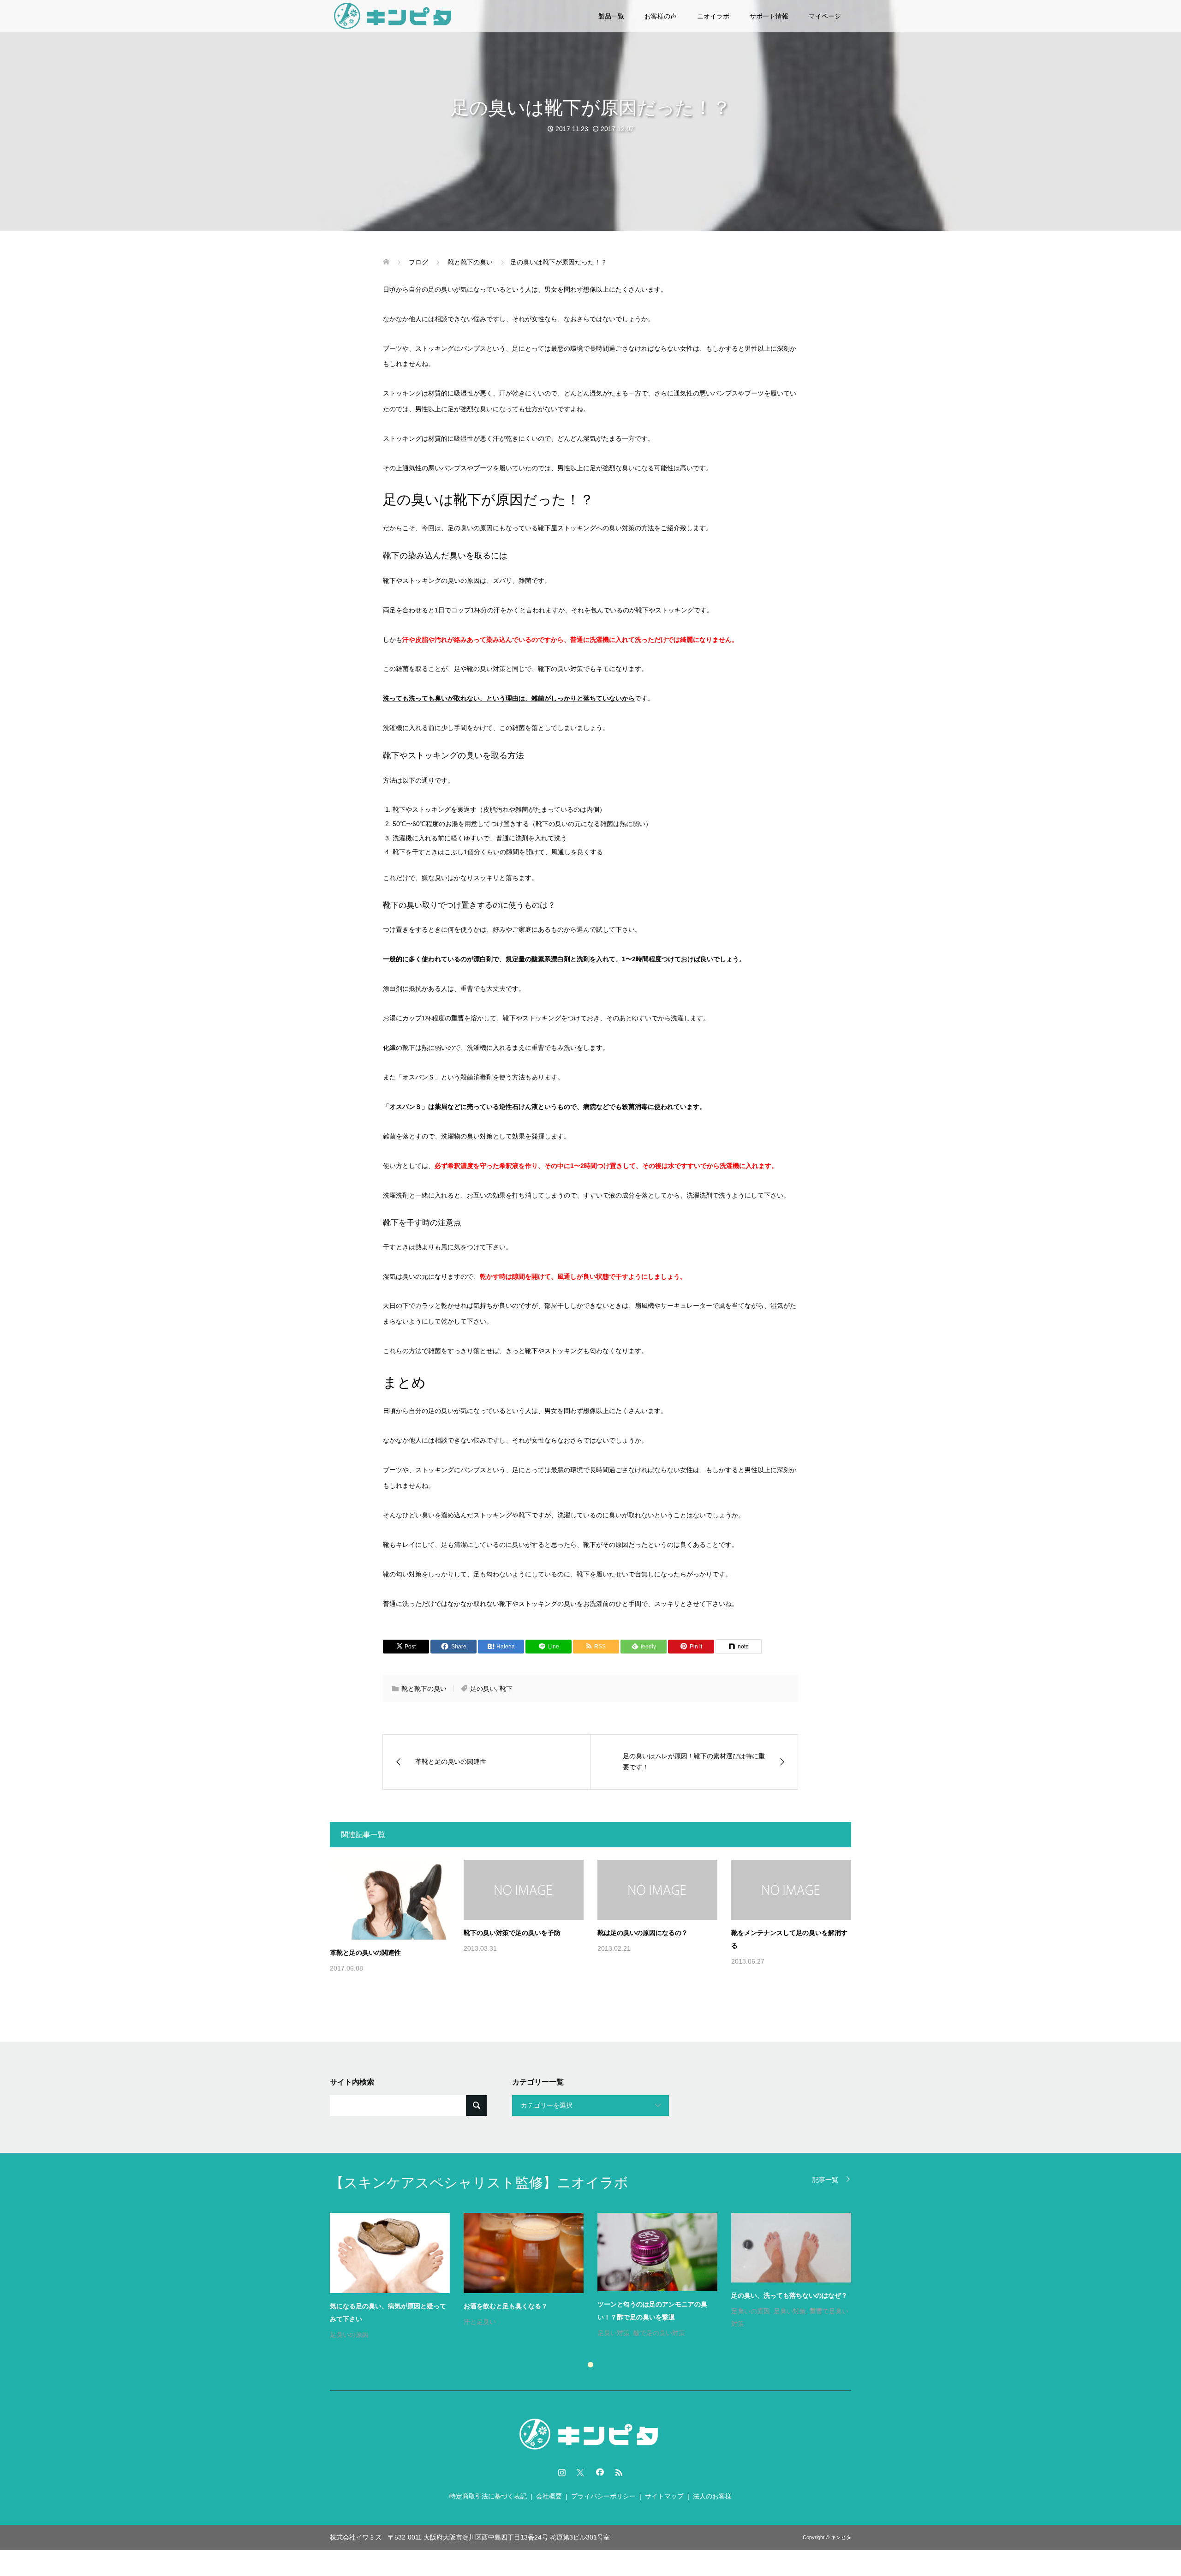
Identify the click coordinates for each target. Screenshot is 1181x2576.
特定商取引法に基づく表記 (488, 2496)
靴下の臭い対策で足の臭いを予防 (512, 1933)
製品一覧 (611, 16)
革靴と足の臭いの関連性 (365, 1953)
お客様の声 (661, 16)
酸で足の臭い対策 (659, 2333)
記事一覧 (825, 2179)
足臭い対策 (614, 2333)
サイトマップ (664, 2496)
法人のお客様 (712, 2496)
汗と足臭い (480, 2322)
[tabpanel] (597, 2277)
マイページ (825, 16)
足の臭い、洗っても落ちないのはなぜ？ (789, 2295)
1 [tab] (590, 2365)
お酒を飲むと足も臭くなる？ (506, 2306)
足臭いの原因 (349, 2335)
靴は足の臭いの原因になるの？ (643, 1933)
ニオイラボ (713, 16)
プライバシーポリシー (603, 2496)
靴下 (506, 1689)
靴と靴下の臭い (424, 1689)
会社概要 (549, 2496)
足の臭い (483, 1689)
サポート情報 (769, 16)
